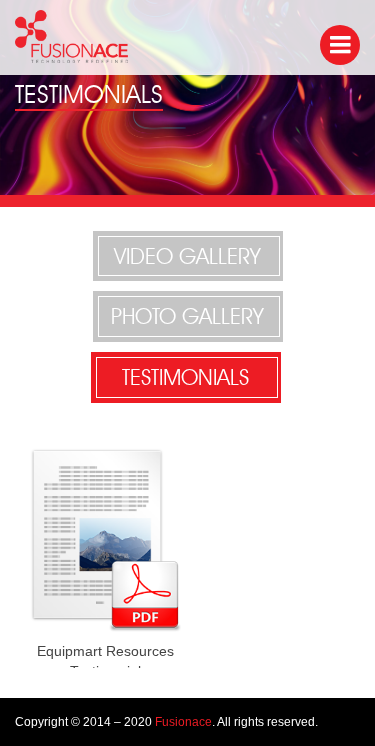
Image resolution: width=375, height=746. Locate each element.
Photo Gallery (187, 316)
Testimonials (185, 377)
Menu (340, 45)
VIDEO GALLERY (187, 256)
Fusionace (183, 722)
